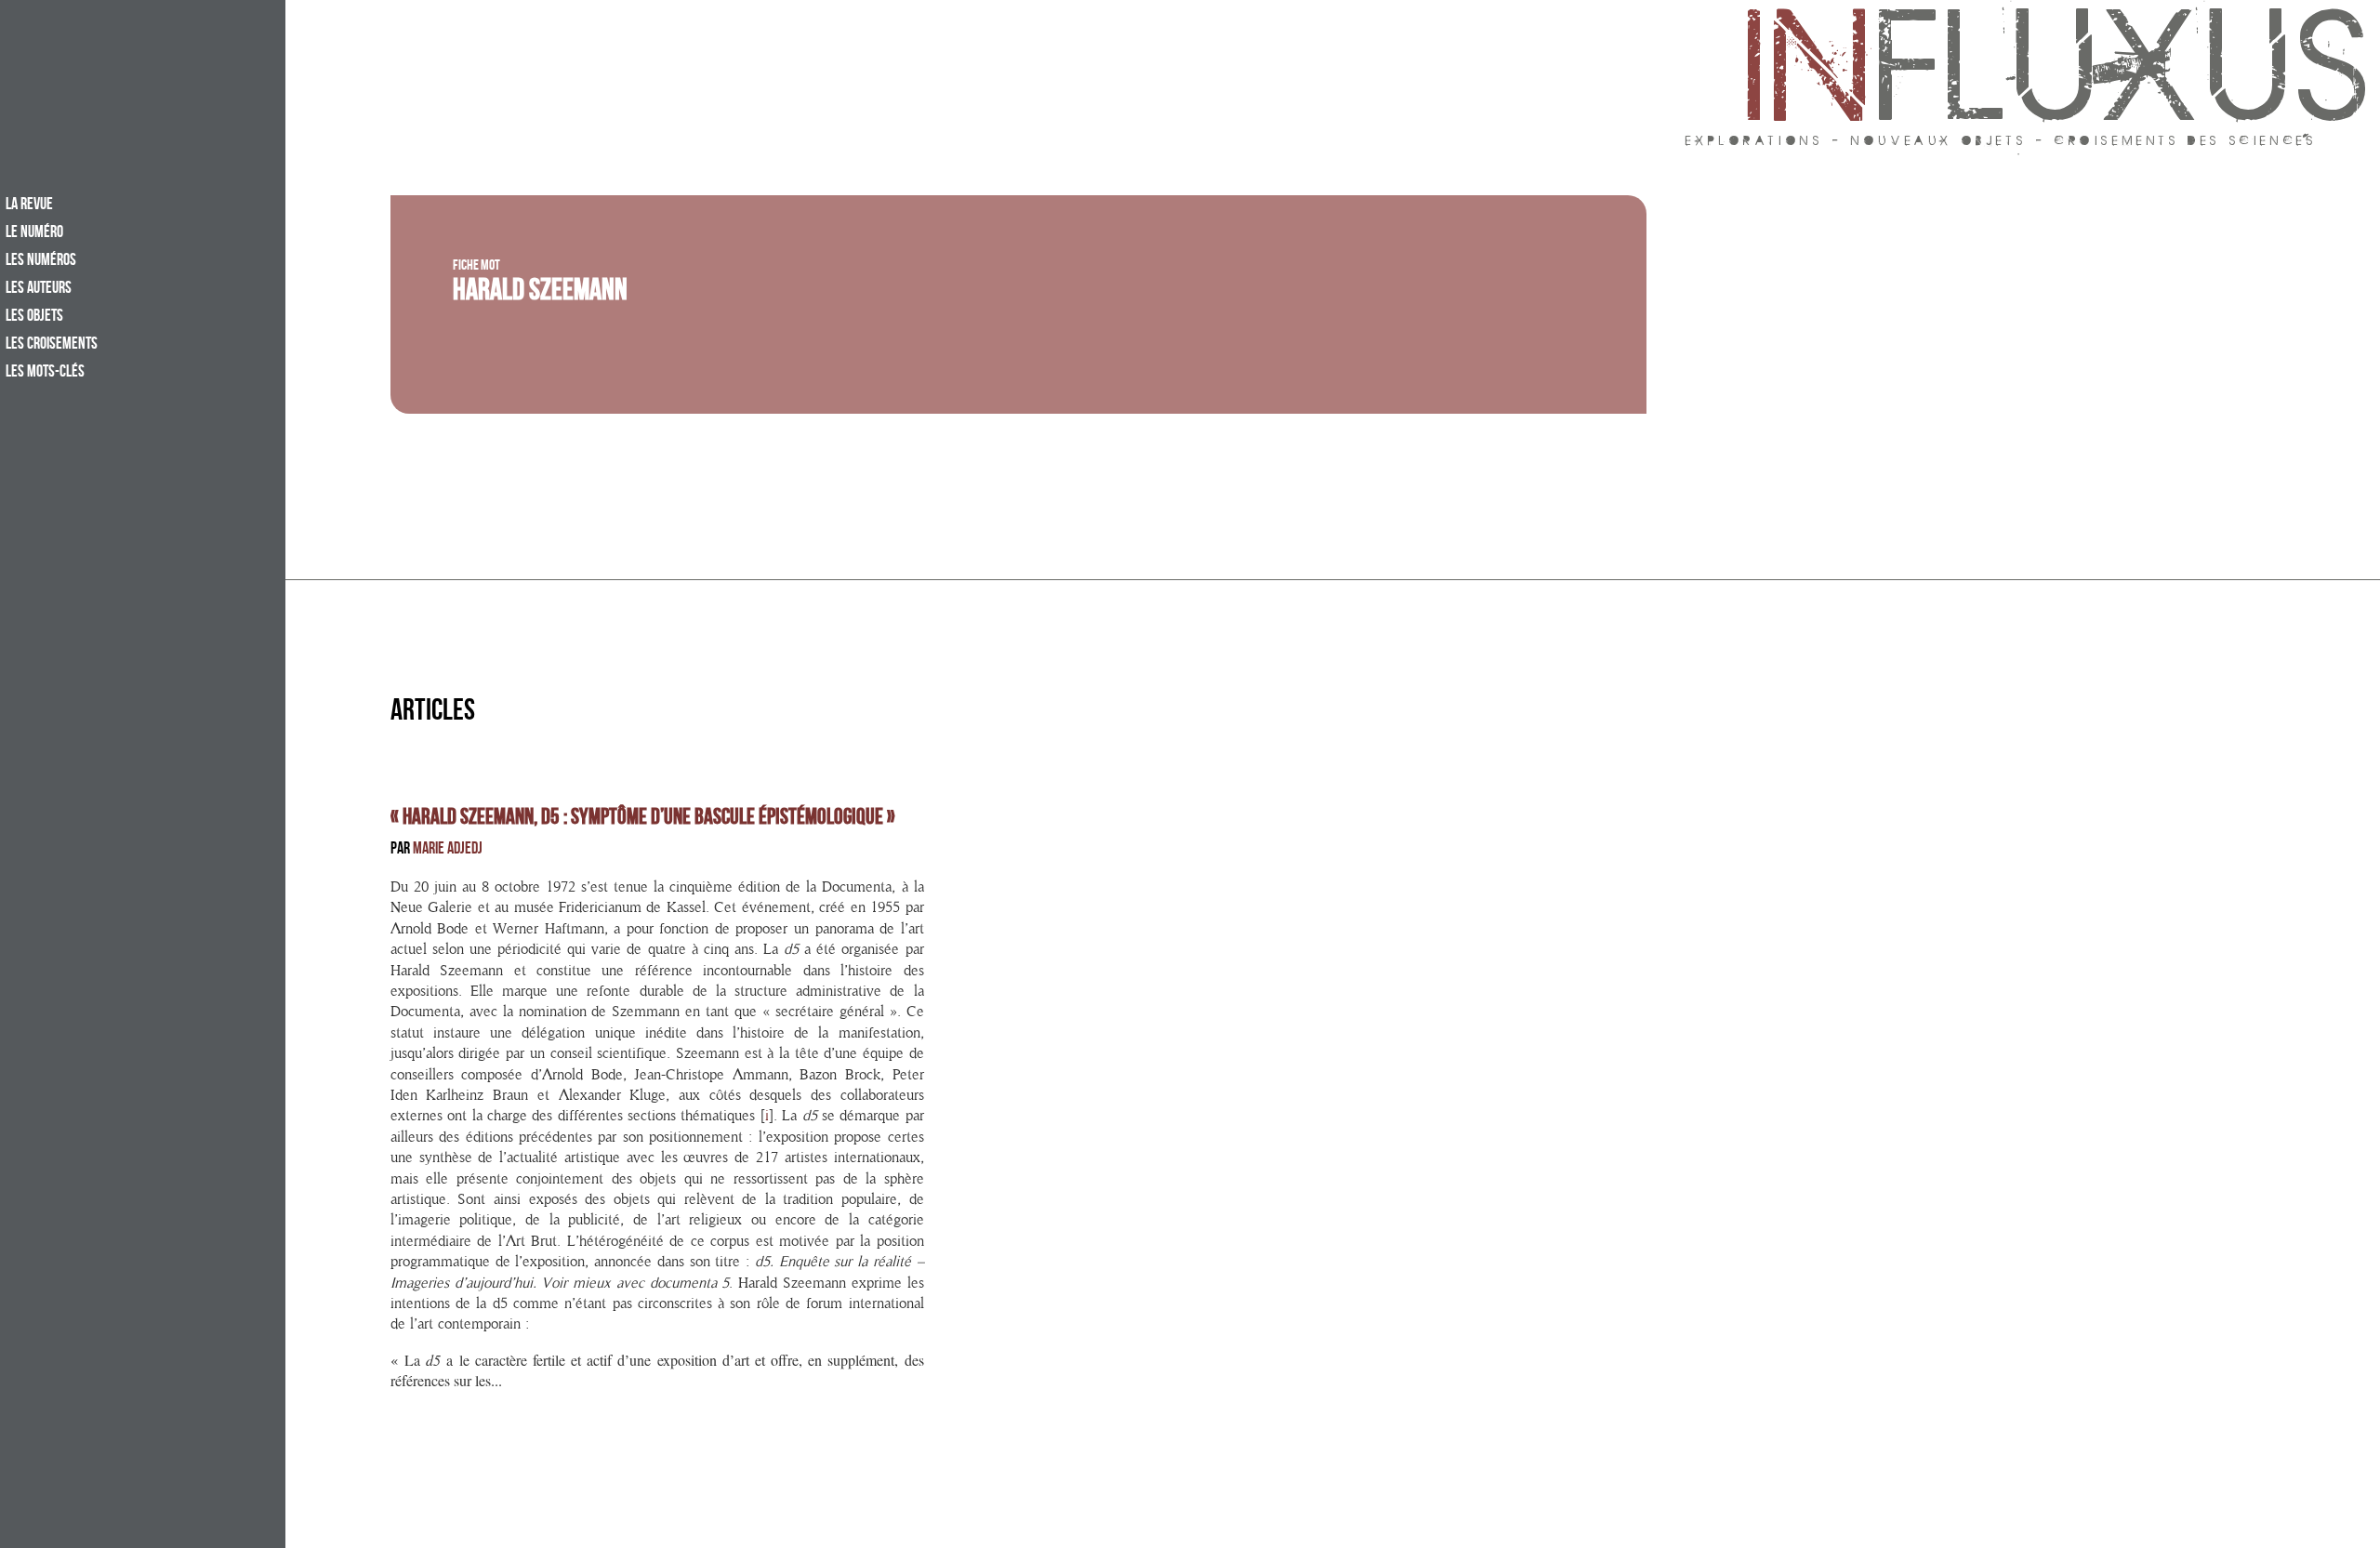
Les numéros (41, 261)
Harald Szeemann (540, 294)
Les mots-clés (45, 373)
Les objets (34, 317)
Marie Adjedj (448, 850)
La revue (29, 205)
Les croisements (52, 345)
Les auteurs (39, 289)
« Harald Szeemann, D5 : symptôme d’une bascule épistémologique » (643, 819)
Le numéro (34, 233)
